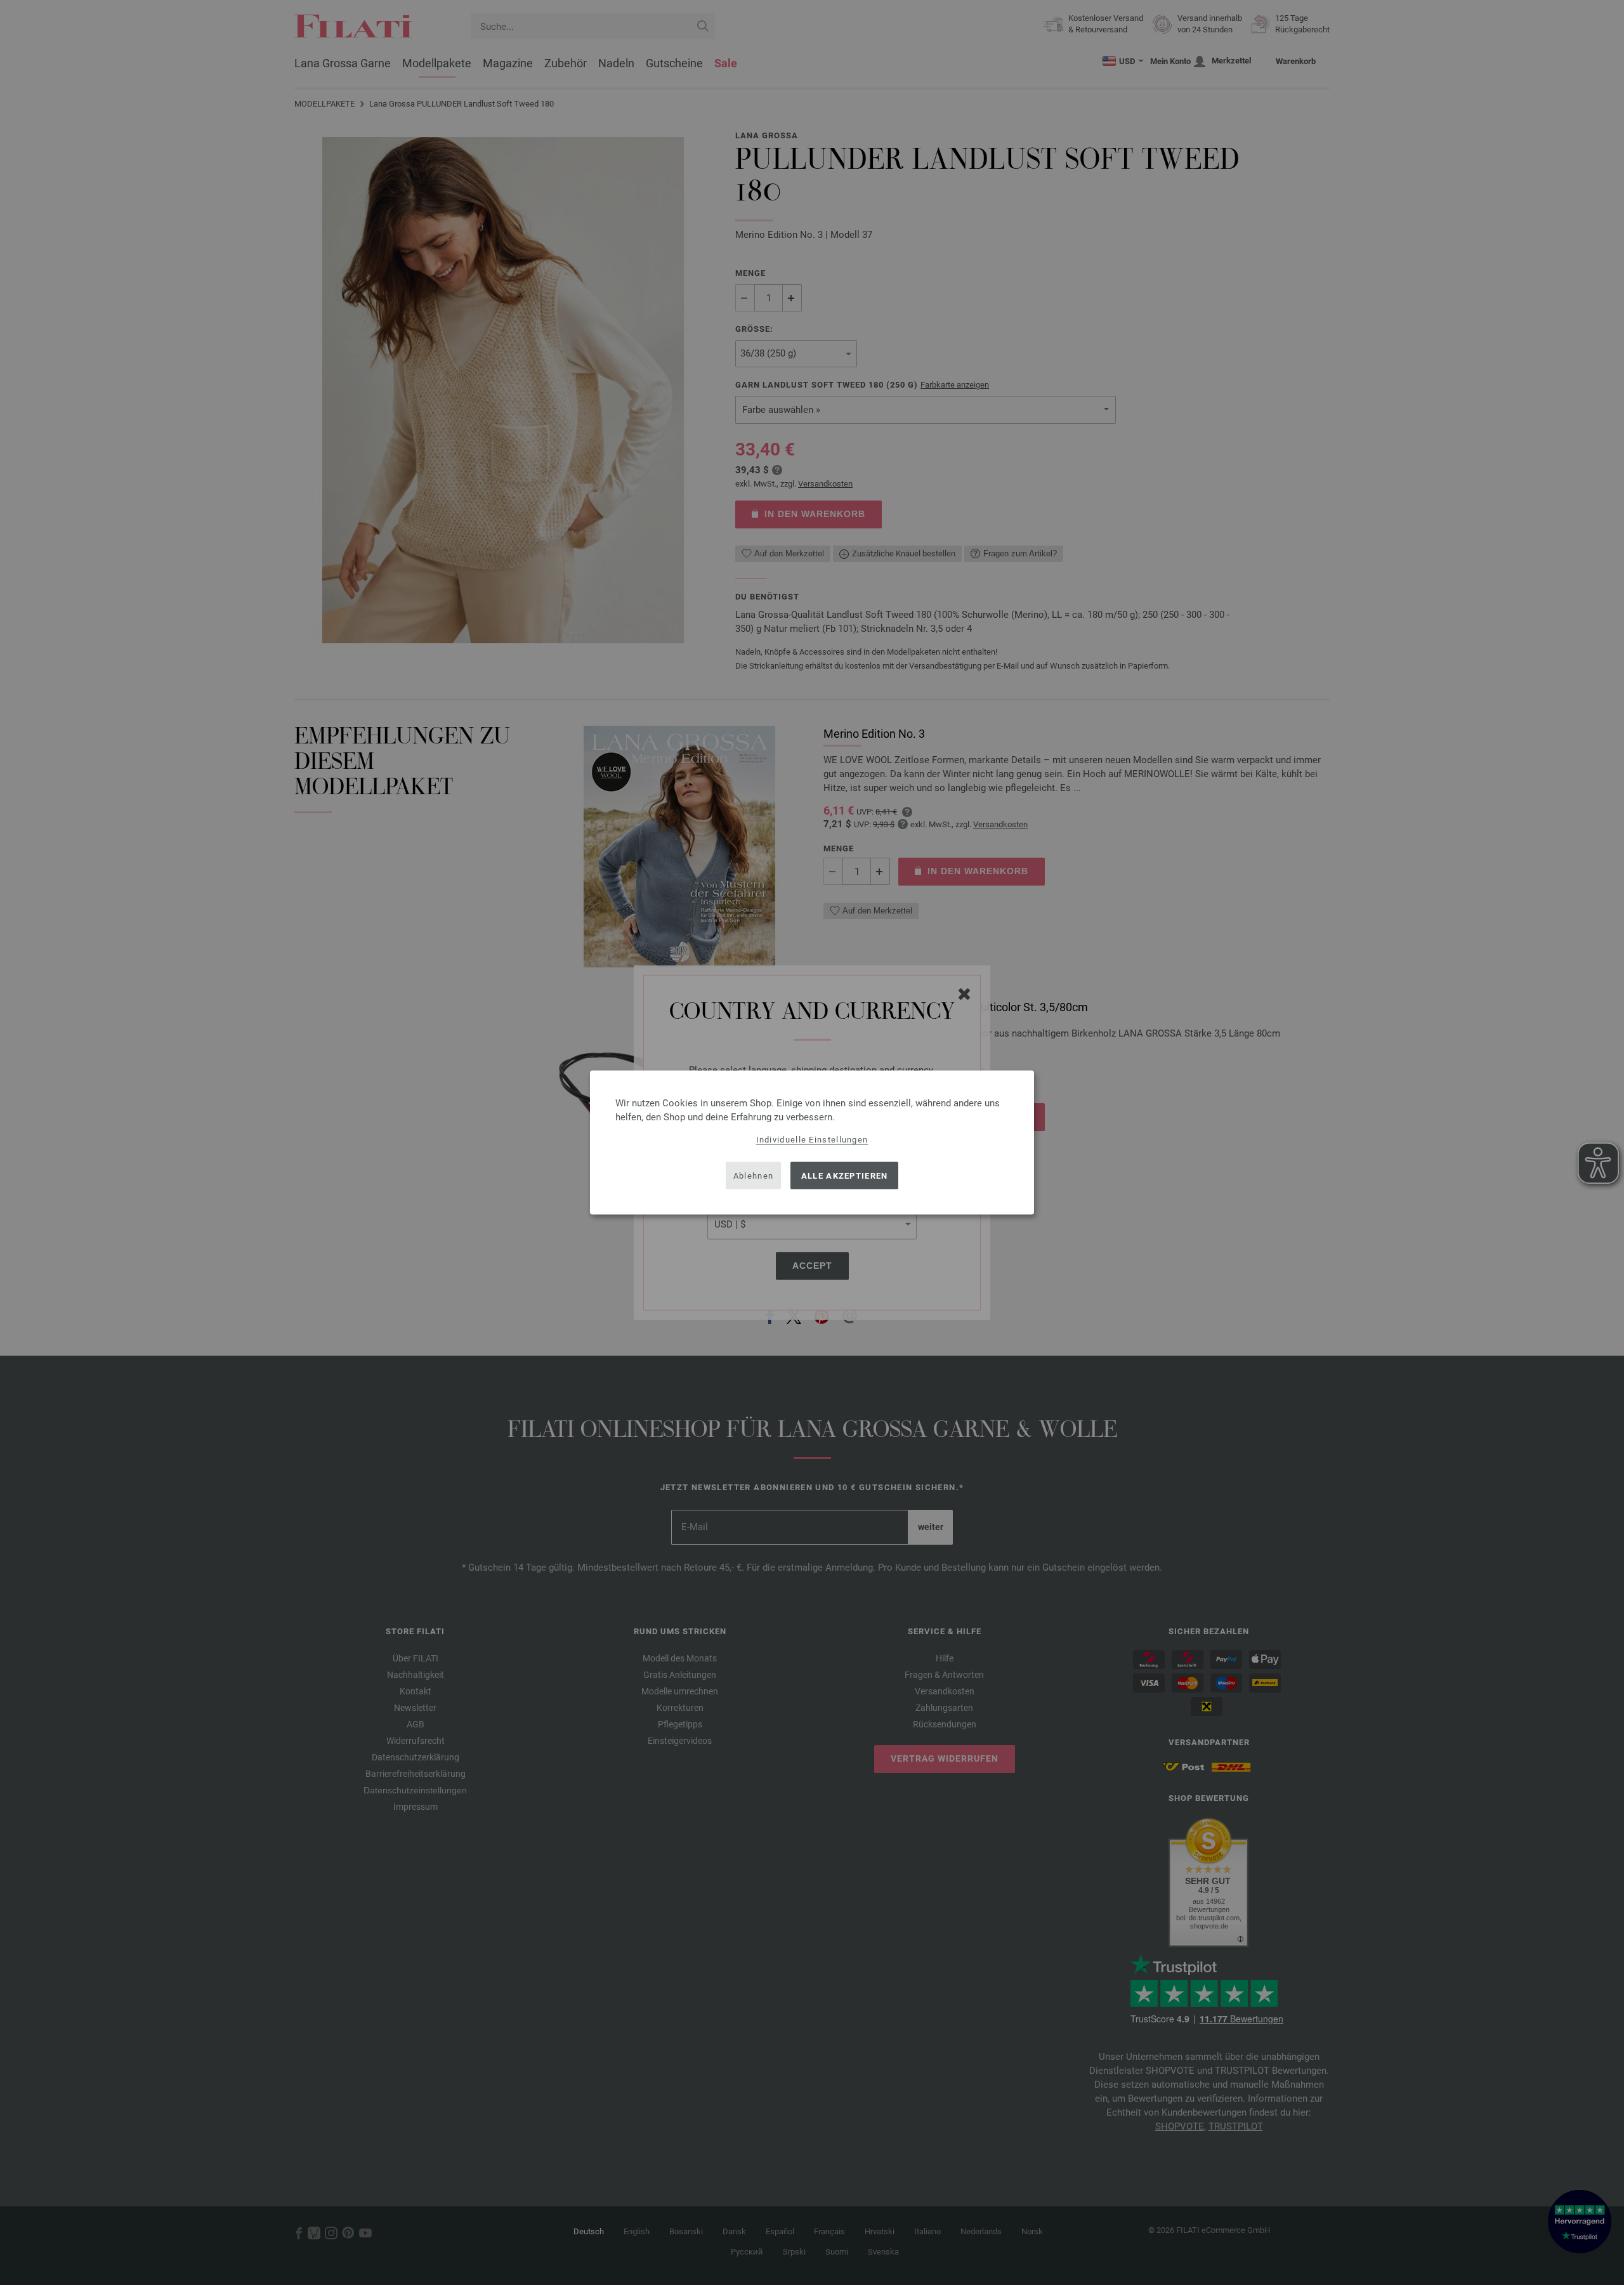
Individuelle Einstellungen (812, 1140)
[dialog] (812, 1143)
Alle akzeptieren (845, 1175)
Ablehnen (753, 1175)
